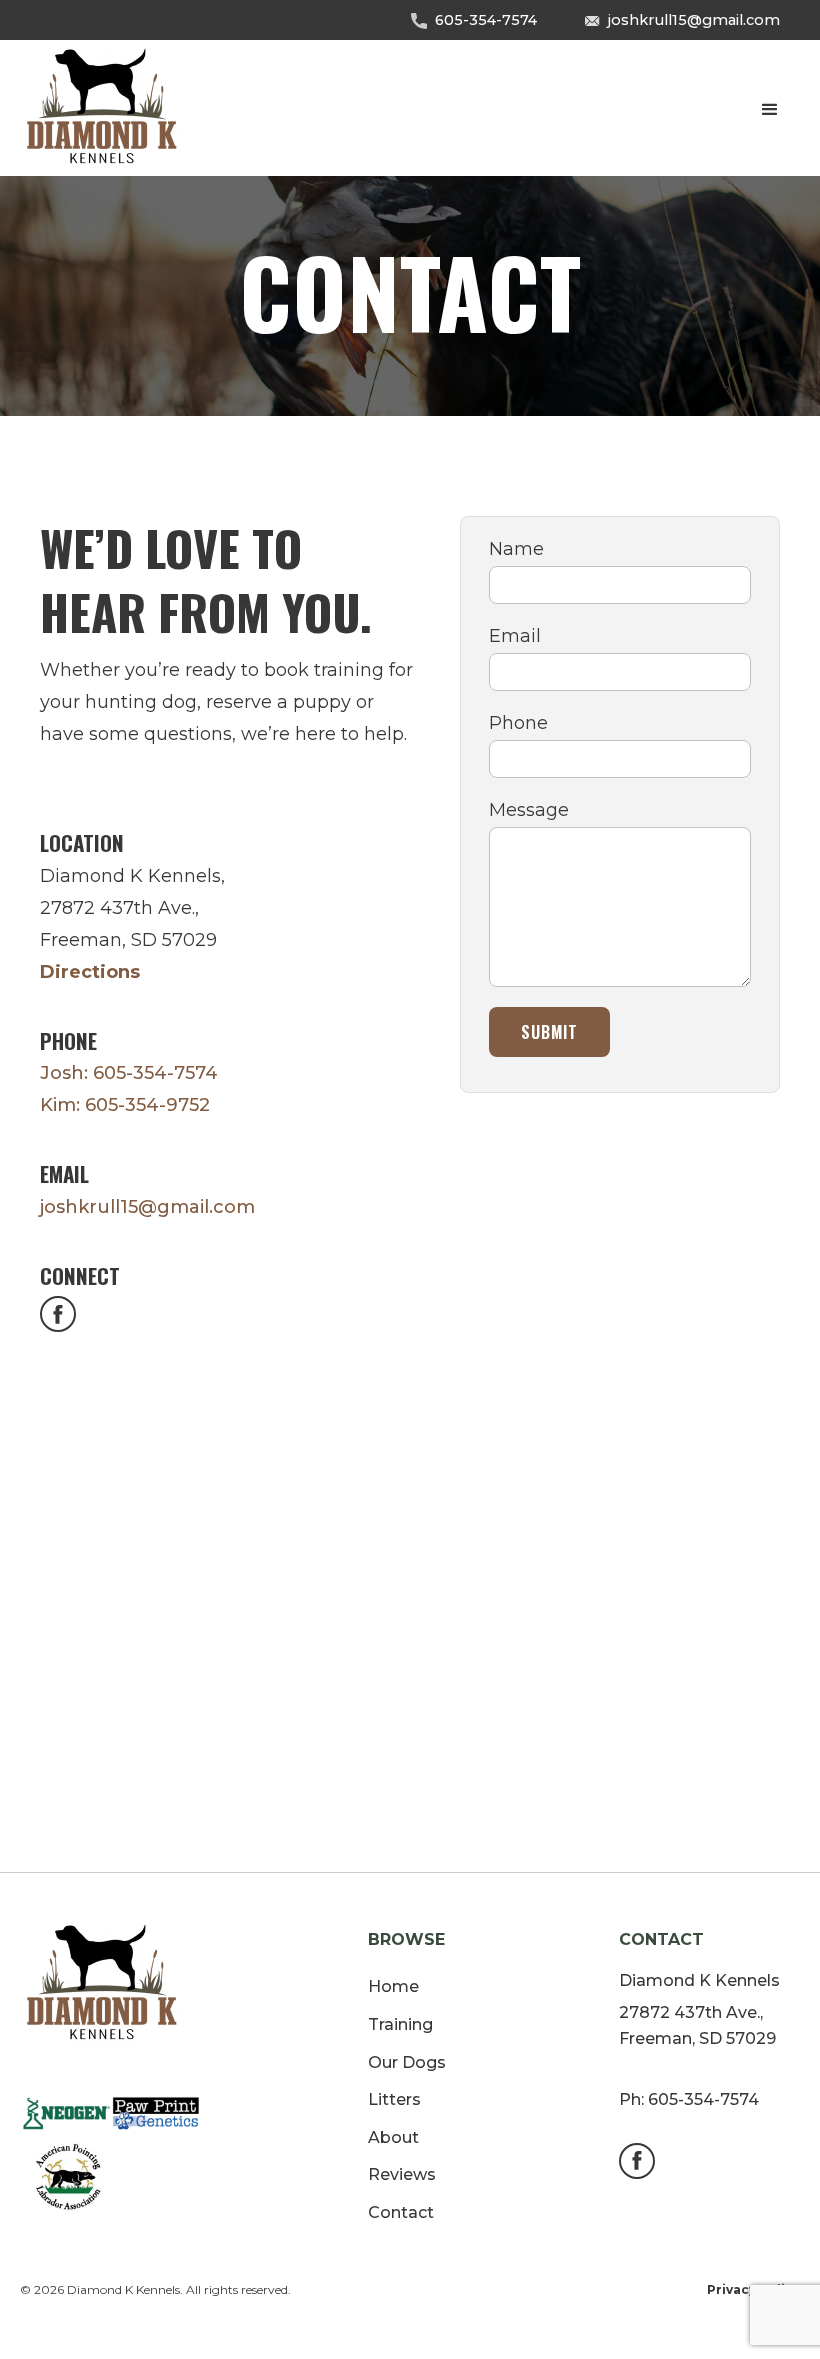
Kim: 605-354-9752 (125, 1105)
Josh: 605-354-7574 (129, 1073)
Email (515, 636)
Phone (518, 723)
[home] (103, 110)
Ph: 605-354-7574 (689, 2099)
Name (516, 549)
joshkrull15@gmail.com (694, 20)
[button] (770, 110)
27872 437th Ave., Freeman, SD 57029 (697, 2025)
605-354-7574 (486, 20)
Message (529, 810)
